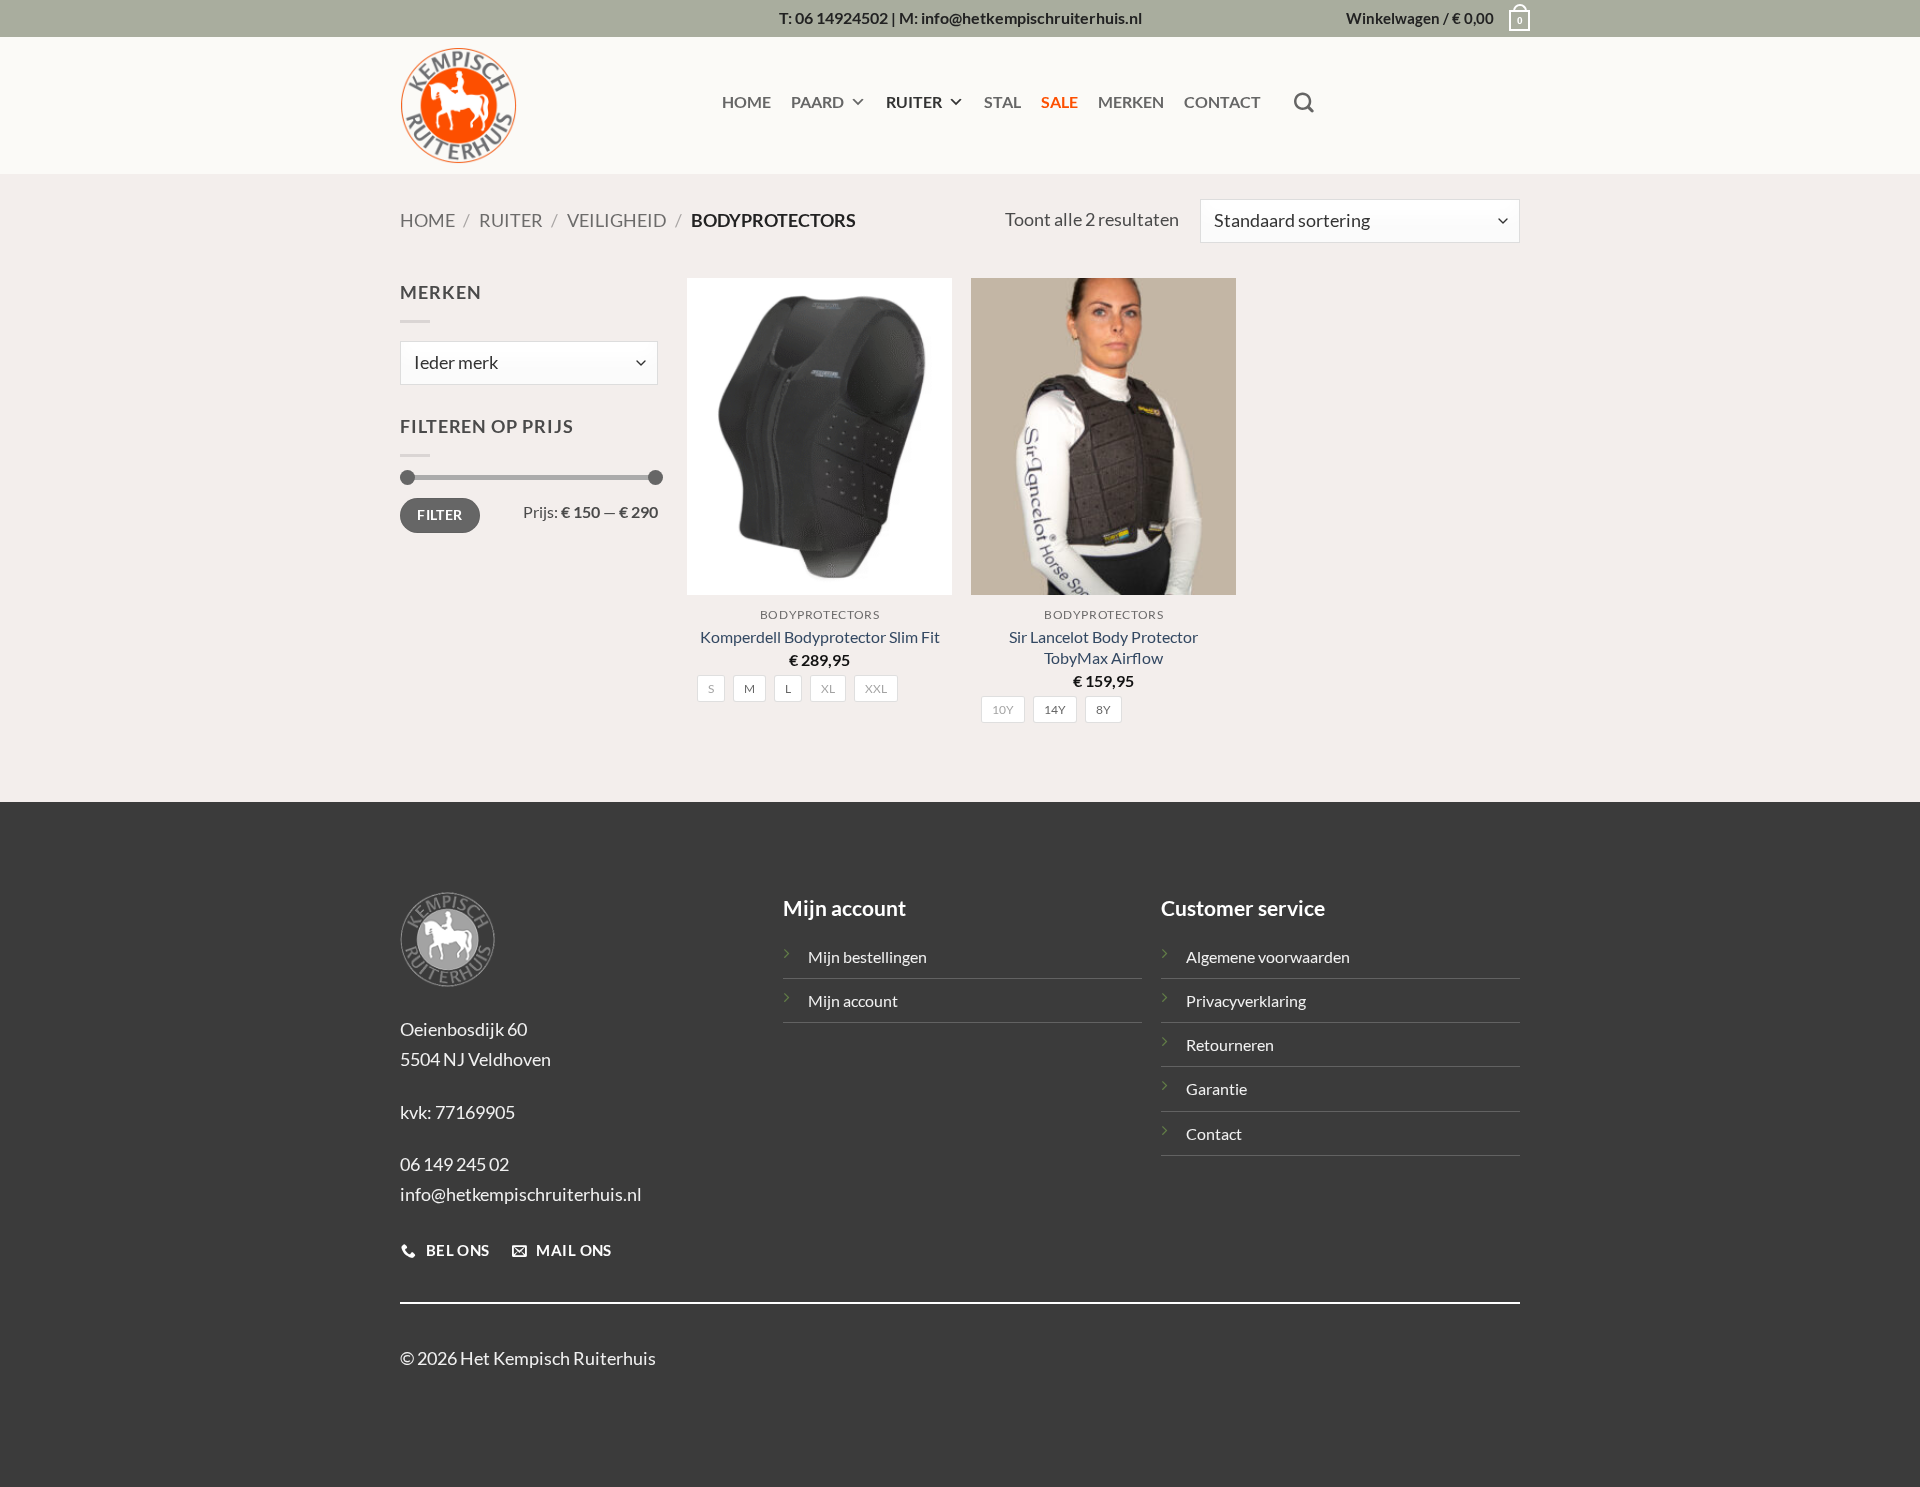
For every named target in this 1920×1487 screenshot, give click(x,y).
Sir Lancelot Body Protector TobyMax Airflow (1103, 647)
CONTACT (1222, 101)
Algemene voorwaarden (1268, 956)
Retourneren (1230, 1044)
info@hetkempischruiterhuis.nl (521, 1194)
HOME (746, 101)
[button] (1433, 19)
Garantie (1216, 1088)
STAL (1002, 101)
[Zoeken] (1304, 103)
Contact (1214, 1133)
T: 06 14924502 (833, 17)
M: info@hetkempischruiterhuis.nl (1020, 17)
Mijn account (853, 1000)
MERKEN (1131, 101)
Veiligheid (617, 220)
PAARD (817, 101)
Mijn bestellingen (867, 956)
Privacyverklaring (1246, 1000)
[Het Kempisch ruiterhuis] (500, 105)
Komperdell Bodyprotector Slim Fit (820, 636)
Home (427, 220)
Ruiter (511, 220)
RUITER (914, 101)
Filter (439, 515)
